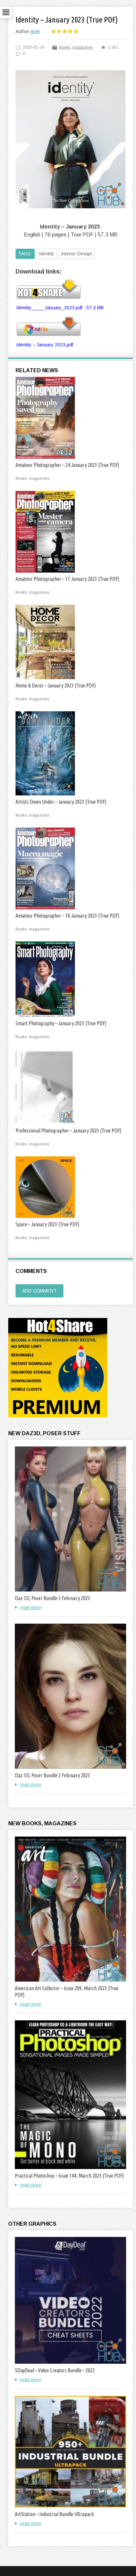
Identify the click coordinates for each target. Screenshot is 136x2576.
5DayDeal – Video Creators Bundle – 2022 (55, 2370)
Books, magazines (76, 47)
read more (31, 1607)
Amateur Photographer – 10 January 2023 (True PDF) (67, 916)
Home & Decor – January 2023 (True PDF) (56, 685)
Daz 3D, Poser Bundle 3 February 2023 (52, 1598)
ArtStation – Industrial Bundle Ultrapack (54, 2514)
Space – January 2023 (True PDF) (47, 1224)
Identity (47, 254)
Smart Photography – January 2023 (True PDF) (61, 1023)
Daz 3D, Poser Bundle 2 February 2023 (52, 1775)
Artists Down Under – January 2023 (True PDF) (61, 802)
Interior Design (77, 254)
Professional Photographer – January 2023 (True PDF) (68, 1131)
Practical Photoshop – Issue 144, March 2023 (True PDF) (69, 2176)
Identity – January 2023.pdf (45, 345)
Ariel (35, 31)
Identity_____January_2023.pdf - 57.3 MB (60, 308)
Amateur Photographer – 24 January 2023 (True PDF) (67, 465)
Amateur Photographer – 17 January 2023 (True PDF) (67, 579)
